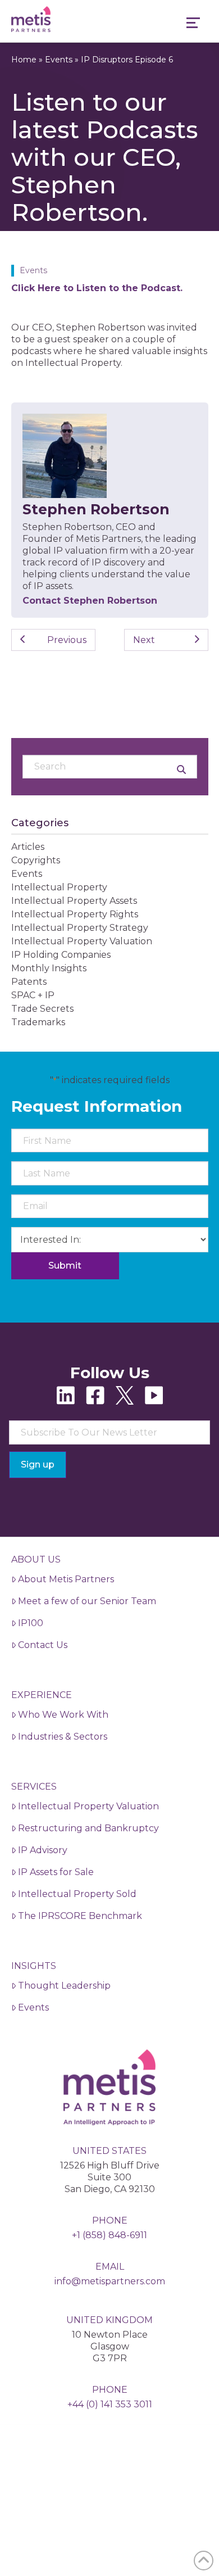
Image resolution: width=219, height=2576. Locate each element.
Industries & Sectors (63, 1737)
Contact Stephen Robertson (90, 601)
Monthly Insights (49, 968)
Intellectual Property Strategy (80, 928)
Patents (29, 982)
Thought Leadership (64, 1986)
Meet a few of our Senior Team (87, 1601)
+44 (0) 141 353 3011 (110, 2404)
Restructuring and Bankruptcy (88, 1828)
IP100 (31, 1623)
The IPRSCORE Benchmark (80, 1916)
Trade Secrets (42, 1009)
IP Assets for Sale (56, 1872)
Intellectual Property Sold (77, 1894)
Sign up (38, 1464)
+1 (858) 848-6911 (109, 2235)
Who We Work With (63, 1715)
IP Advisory (43, 1850)
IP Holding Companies (61, 955)
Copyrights (36, 860)
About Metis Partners (66, 1579)
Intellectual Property (59, 887)
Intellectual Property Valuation (82, 941)
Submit (65, 1266)
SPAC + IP (33, 995)
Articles (28, 847)
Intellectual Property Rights (75, 914)
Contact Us (43, 1645)
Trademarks (38, 1022)
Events (59, 60)
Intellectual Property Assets (74, 901)
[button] (193, 24)
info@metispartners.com (110, 2281)
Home (24, 60)
